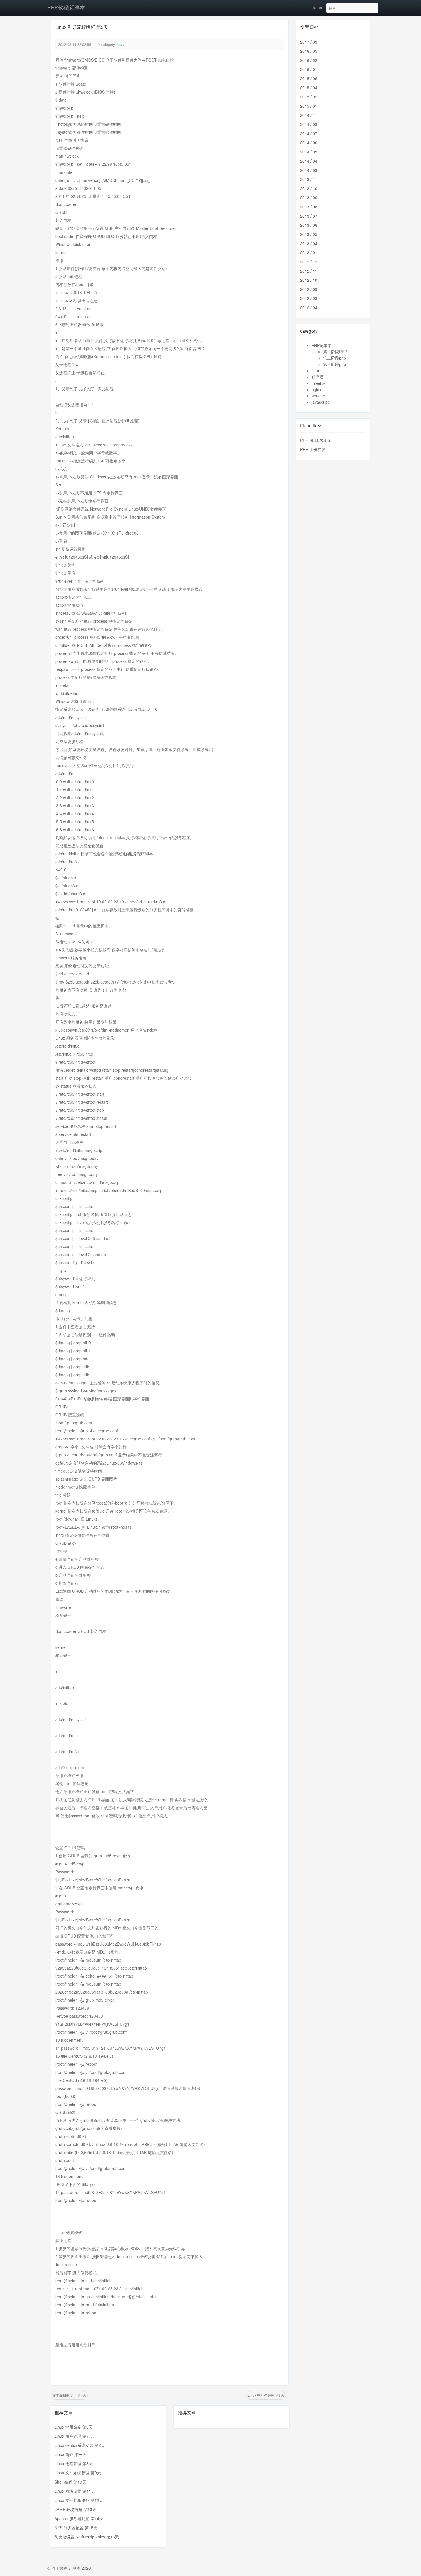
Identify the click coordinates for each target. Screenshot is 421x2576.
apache (318, 396)
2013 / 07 (309, 216)
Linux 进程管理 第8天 (74, 2463)
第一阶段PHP (335, 352)
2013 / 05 (309, 234)
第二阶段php (335, 358)
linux (120, 44)
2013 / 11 (309, 179)
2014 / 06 (309, 143)
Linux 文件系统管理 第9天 (78, 2473)
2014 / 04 (309, 161)
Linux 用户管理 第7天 (74, 2436)
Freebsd (319, 383)
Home (317, 7)
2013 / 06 (309, 225)
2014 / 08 (309, 124)
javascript (320, 402)
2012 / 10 (309, 280)
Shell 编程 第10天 (70, 2482)
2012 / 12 (309, 262)
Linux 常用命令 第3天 (74, 2427)
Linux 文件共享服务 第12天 (79, 2500)
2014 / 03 (309, 170)
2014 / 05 (309, 152)
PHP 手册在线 (313, 449)
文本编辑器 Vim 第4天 (69, 2395)
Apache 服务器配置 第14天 (79, 2518)
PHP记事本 (322, 345)
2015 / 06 (309, 78)
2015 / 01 (309, 106)
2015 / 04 (309, 88)
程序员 (318, 377)
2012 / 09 (309, 289)
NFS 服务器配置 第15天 (76, 2528)
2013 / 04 (309, 243)
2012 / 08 (309, 298)
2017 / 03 (309, 42)
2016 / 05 (309, 51)
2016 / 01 (309, 69)
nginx (316, 389)
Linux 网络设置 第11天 (75, 2491)
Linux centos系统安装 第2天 (80, 2445)
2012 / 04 (309, 308)
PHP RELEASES (315, 440)
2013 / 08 (309, 207)
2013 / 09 (309, 198)
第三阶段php (335, 364)
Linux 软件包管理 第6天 (266, 2395)
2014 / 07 (309, 133)
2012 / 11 (309, 271)
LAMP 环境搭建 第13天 (75, 2509)
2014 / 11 (309, 115)
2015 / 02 (309, 97)
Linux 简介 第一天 (70, 2454)
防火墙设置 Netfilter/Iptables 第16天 (87, 2537)
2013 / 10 (309, 188)
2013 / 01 (309, 253)
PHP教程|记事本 (66, 7)
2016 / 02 (309, 60)
